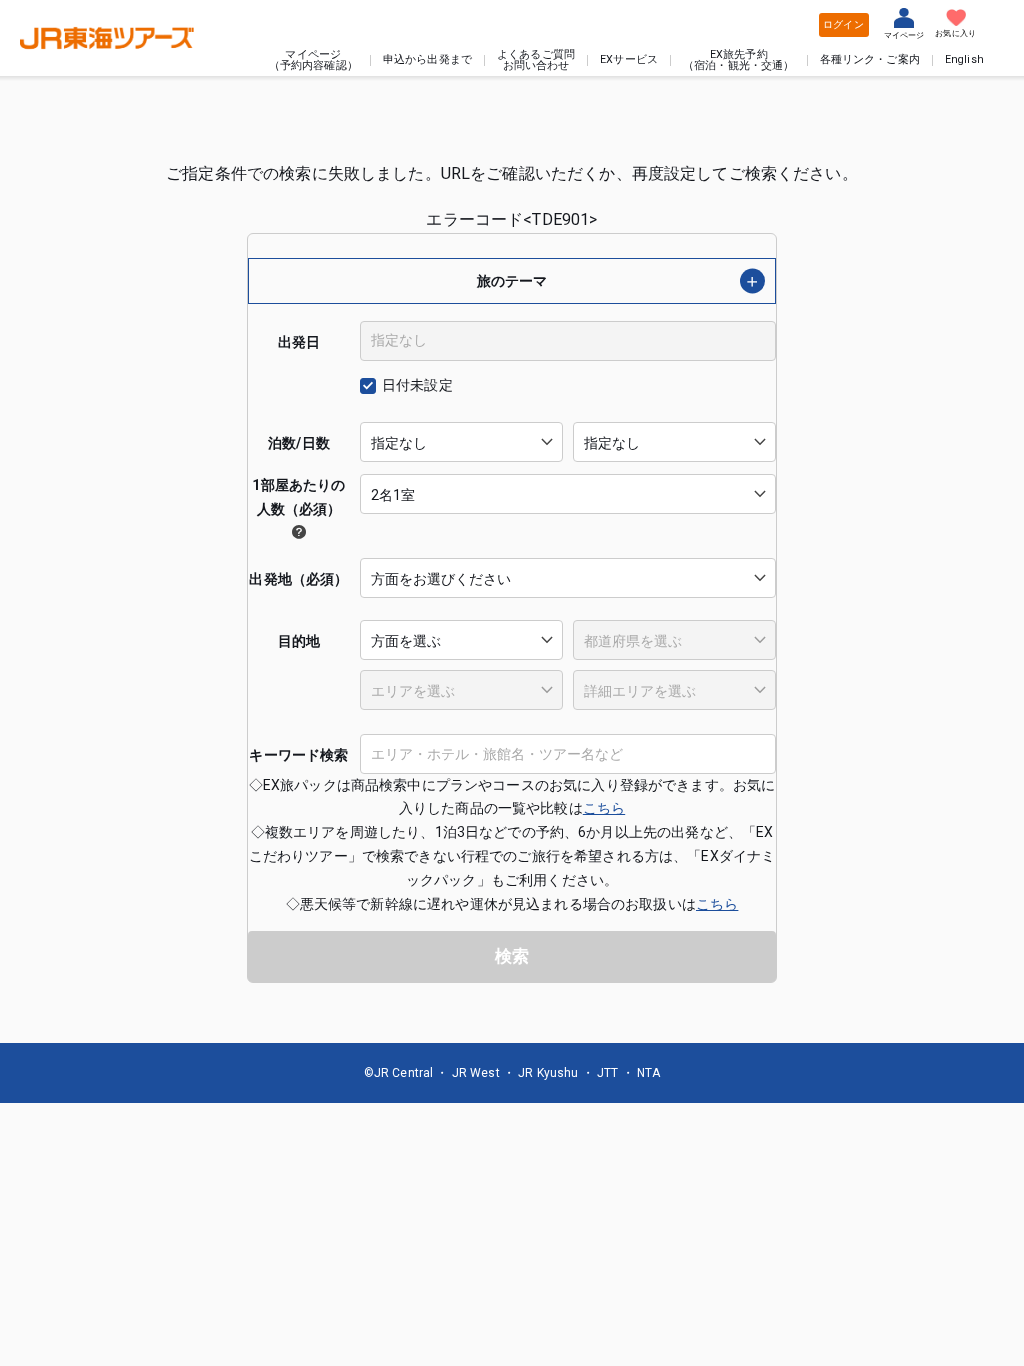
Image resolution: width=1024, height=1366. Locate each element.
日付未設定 (417, 385)
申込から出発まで (427, 60)
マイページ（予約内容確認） (313, 61)
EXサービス (629, 60)
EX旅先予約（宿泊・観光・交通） (739, 61)
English (964, 60)
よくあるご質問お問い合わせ (536, 61)
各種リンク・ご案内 (869, 60)
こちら (604, 808)
